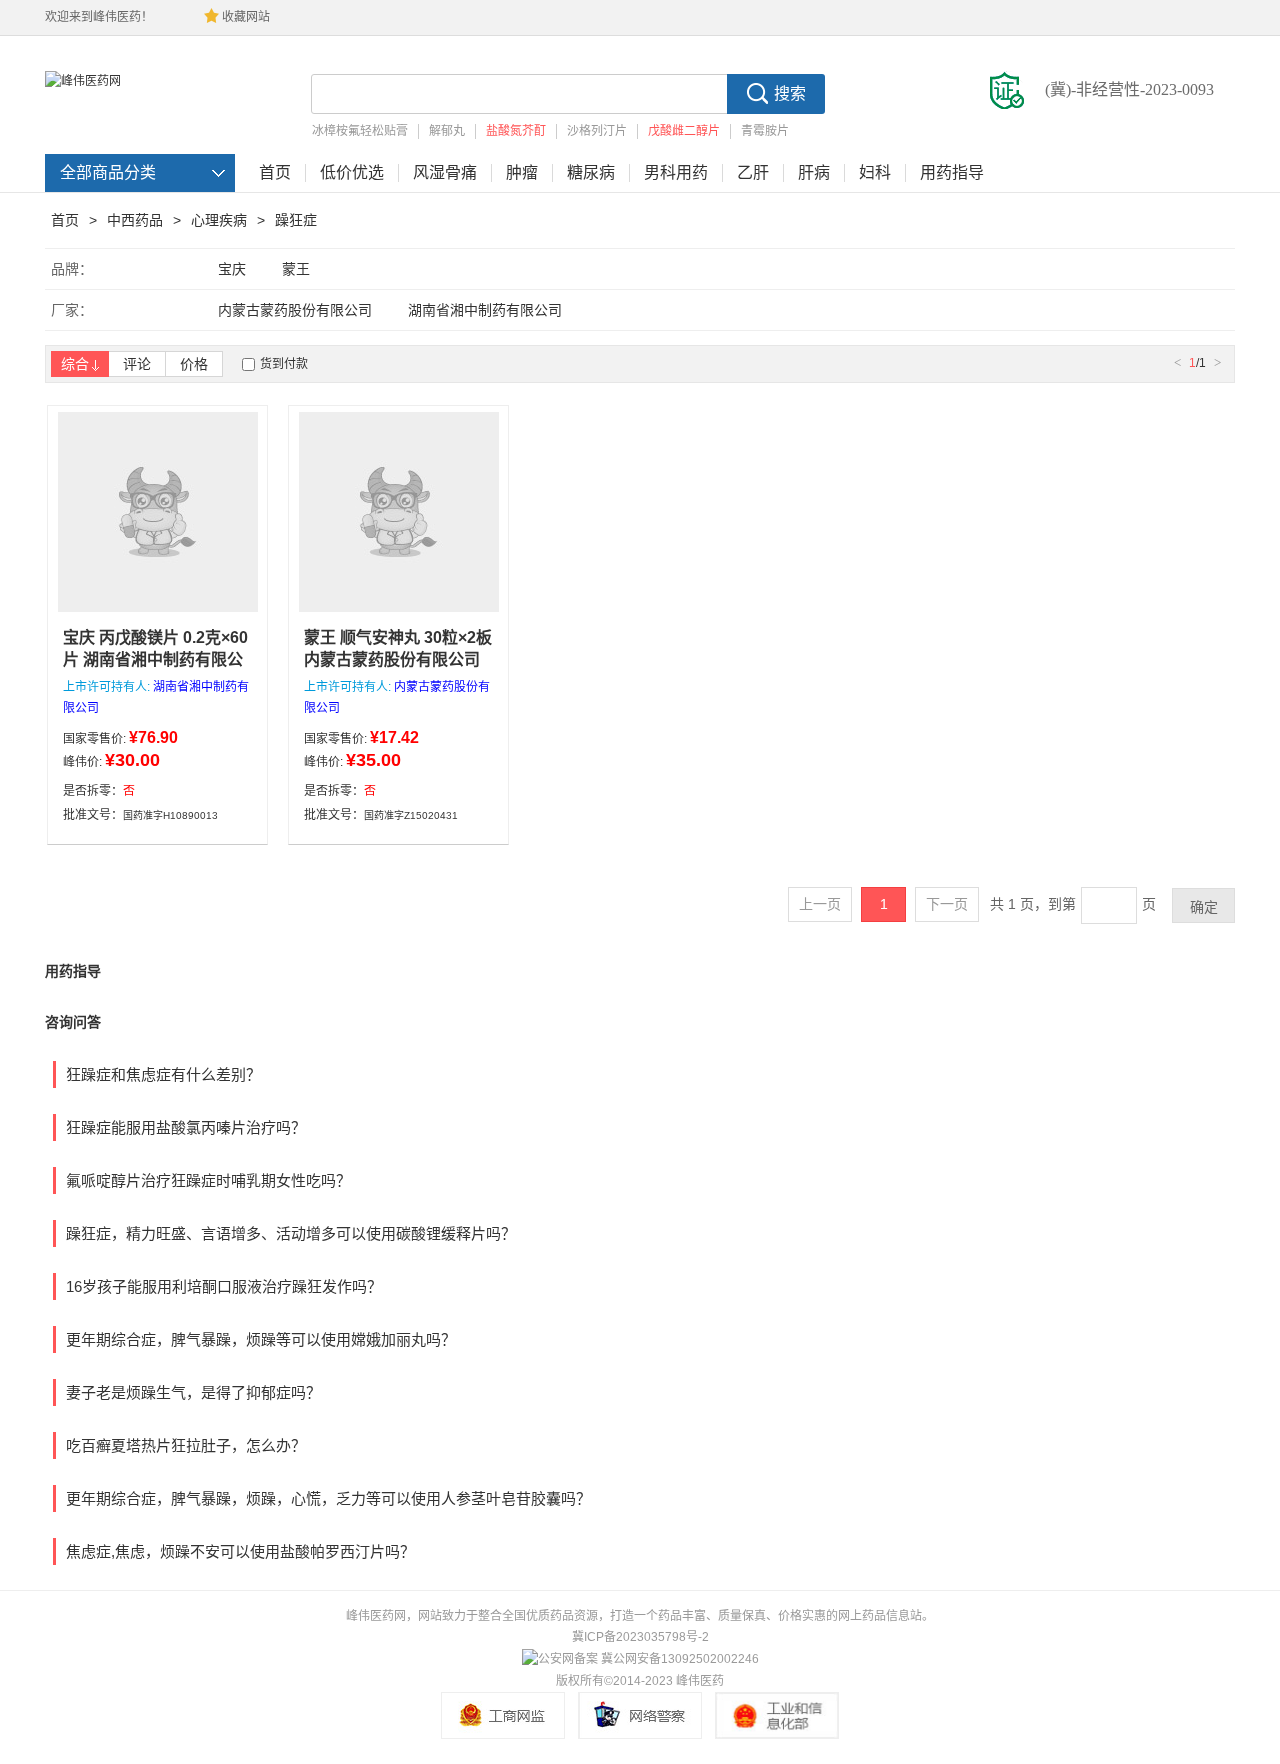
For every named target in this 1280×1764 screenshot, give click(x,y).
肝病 (814, 172)
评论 (137, 364)
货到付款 (284, 364)
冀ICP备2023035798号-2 (640, 1637)
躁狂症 (296, 220)
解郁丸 (447, 131)
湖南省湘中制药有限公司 (485, 310)
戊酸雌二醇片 (684, 131)
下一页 (947, 904)
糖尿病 (591, 172)
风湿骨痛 (445, 172)
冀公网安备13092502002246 (680, 1659)
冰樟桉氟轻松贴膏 (360, 131)
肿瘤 (522, 172)
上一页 (820, 904)
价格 (194, 364)
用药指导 (952, 172)
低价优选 (352, 172)
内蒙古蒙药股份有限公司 (295, 310)
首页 (275, 172)
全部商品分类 (108, 172)
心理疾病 (219, 220)
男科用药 (676, 172)
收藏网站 (246, 17)
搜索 (790, 93)
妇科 (875, 172)
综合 (75, 364)
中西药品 (135, 220)
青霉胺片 (765, 131)
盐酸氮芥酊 (516, 131)
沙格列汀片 (597, 131)
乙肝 (753, 172)
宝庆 (232, 269)
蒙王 (296, 269)
